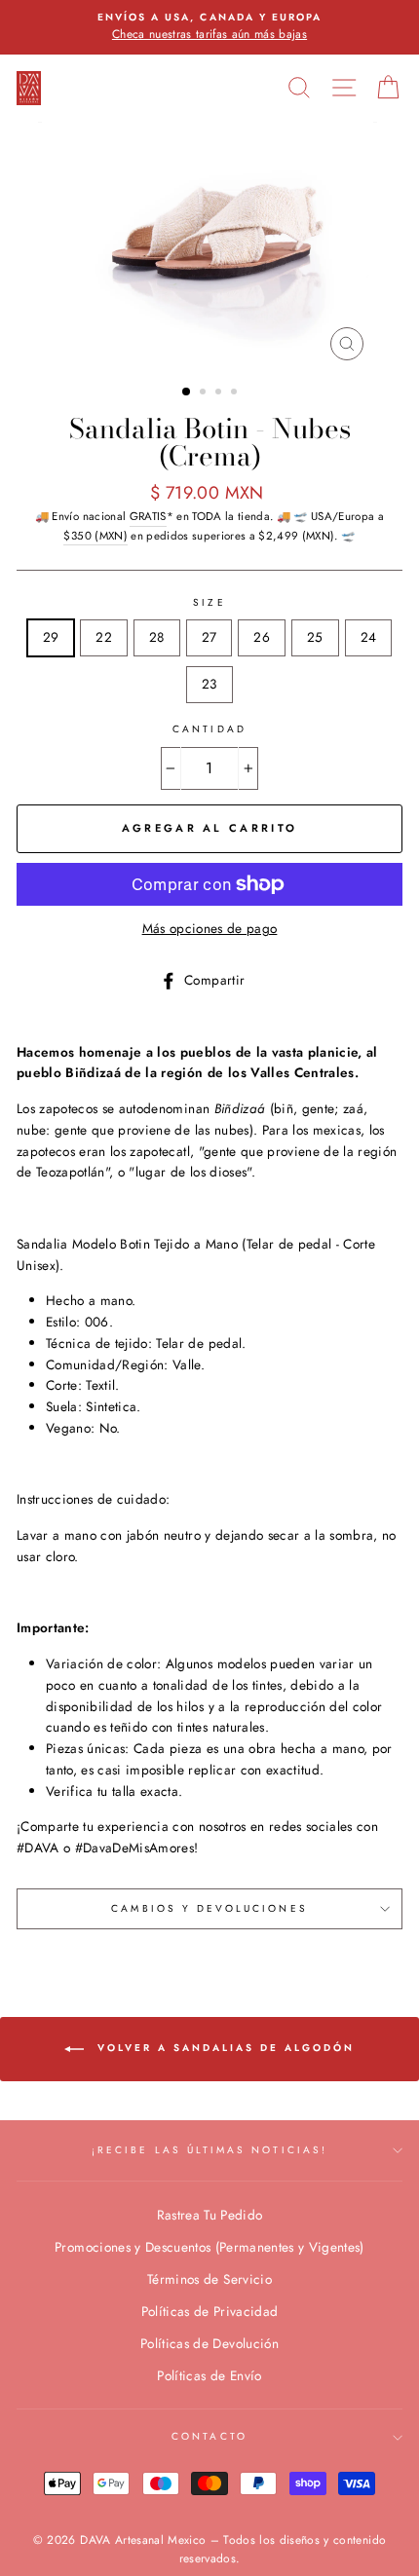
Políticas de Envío (209, 2375)
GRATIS (148, 516)
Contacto (209, 2436)
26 (262, 637)
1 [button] (187, 392)
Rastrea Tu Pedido (210, 2215)
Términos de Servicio (209, 2279)
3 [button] (220, 393)
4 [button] (236, 393)
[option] (209, 27)
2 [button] (205, 393)
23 (209, 684)
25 (315, 637)
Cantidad (209, 729)
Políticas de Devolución (209, 2343)
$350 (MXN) (95, 536)
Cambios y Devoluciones (209, 1908)
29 (51, 637)
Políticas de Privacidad (210, 2311)
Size (209, 602)
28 (157, 637)
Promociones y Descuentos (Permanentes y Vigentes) (209, 2247)
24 (369, 637)
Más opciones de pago (210, 928)
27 (209, 637)
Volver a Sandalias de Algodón (223, 2049)
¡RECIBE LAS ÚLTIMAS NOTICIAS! (209, 2150)
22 (104, 637)
